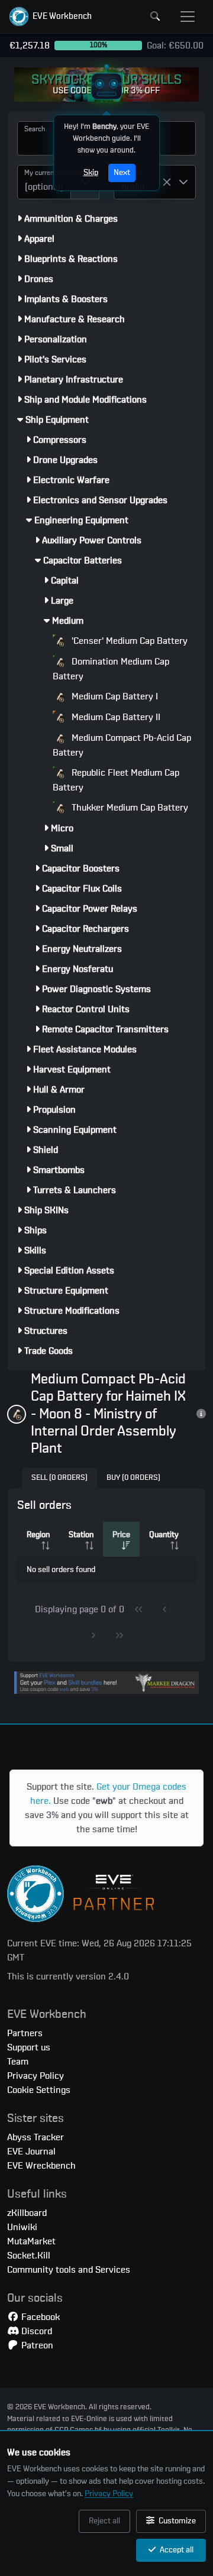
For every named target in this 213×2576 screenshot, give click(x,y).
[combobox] (44, 182)
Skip (91, 173)
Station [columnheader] (81, 1535)
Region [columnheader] (38, 1535)
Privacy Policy (109, 2494)
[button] (51, 17)
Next (122, 173)
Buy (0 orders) (133, 1478)
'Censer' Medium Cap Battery (128, 641)
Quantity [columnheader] (164, 1535)
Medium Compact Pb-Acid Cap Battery (122, 745)
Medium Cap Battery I (114, 696)
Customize (176, 2521)
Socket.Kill (29, 2256)
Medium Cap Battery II (115, 717)
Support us (29, 2047)
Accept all (176, 2550)
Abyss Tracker (35, 2137)
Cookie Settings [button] (39, 2090)
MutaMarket (31, 2241)
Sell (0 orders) (59, 1478)
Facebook (39, 2317)
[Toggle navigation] (188, 17)
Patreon (36, 2345)
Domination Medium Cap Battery (111, 669)
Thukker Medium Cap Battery (129, 808)
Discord (35, 2331)
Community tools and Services (69, 2270)
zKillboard (27, 2213)
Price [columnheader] (121, 1535)
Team (18, 2062)
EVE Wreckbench (41, 2166)
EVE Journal (31, 2151)
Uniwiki (22, 2227)
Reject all (104, 2521)
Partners (25, 2033)
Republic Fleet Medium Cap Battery (116, 780)
